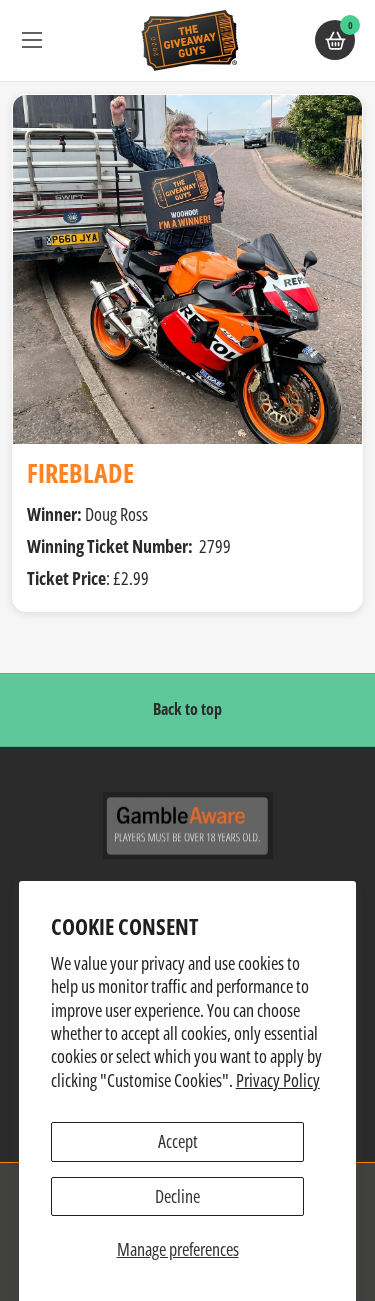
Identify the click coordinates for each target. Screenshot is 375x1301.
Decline (177, 1196)
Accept (178, 1141)
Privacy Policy (278, 1080)
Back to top (187, 709)
